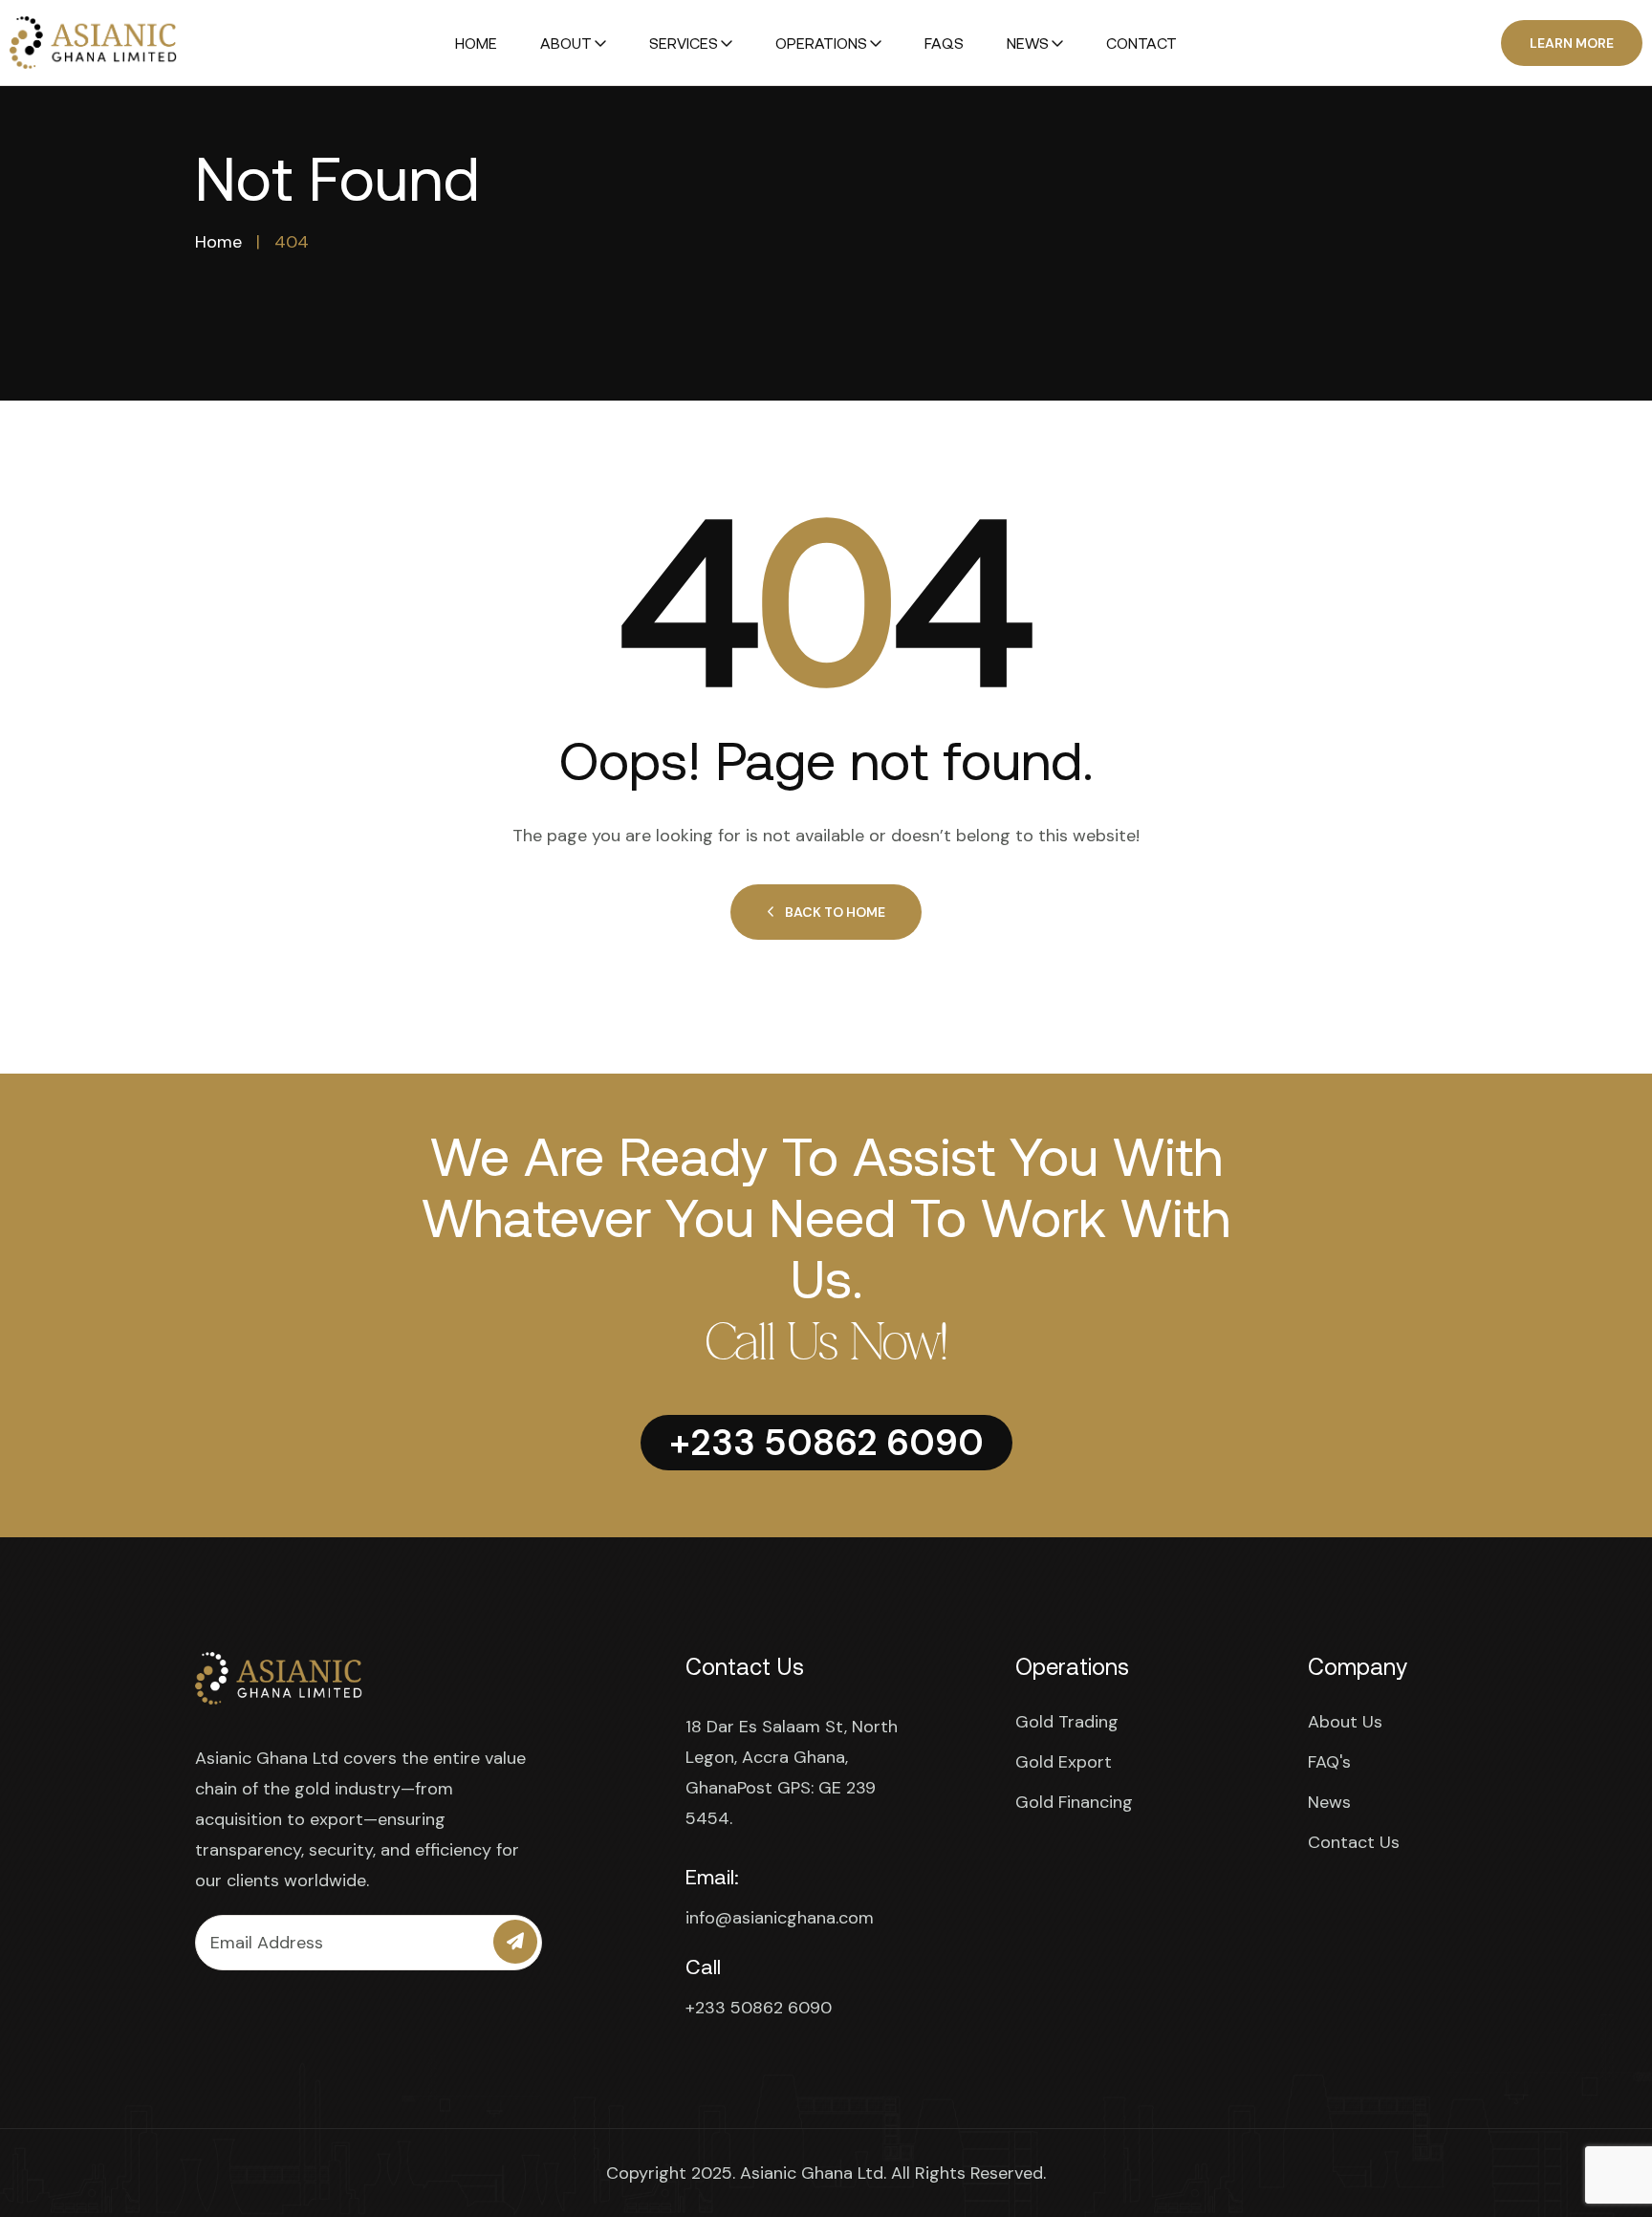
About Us (1345, 1722)
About (566, 43)
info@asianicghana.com (780, 1918)
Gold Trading (1067, 1722)
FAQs (944, 43)
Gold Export (1064, 1762)
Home (476, 43)
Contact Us (1354, 1842)
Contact (1141, 43)
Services (684, 43)
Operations (821, 43)
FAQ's (1329, 1762)
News (1028, 43)
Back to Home (835, 912)
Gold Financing (1074, 1802)
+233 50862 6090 (759, 2008)
